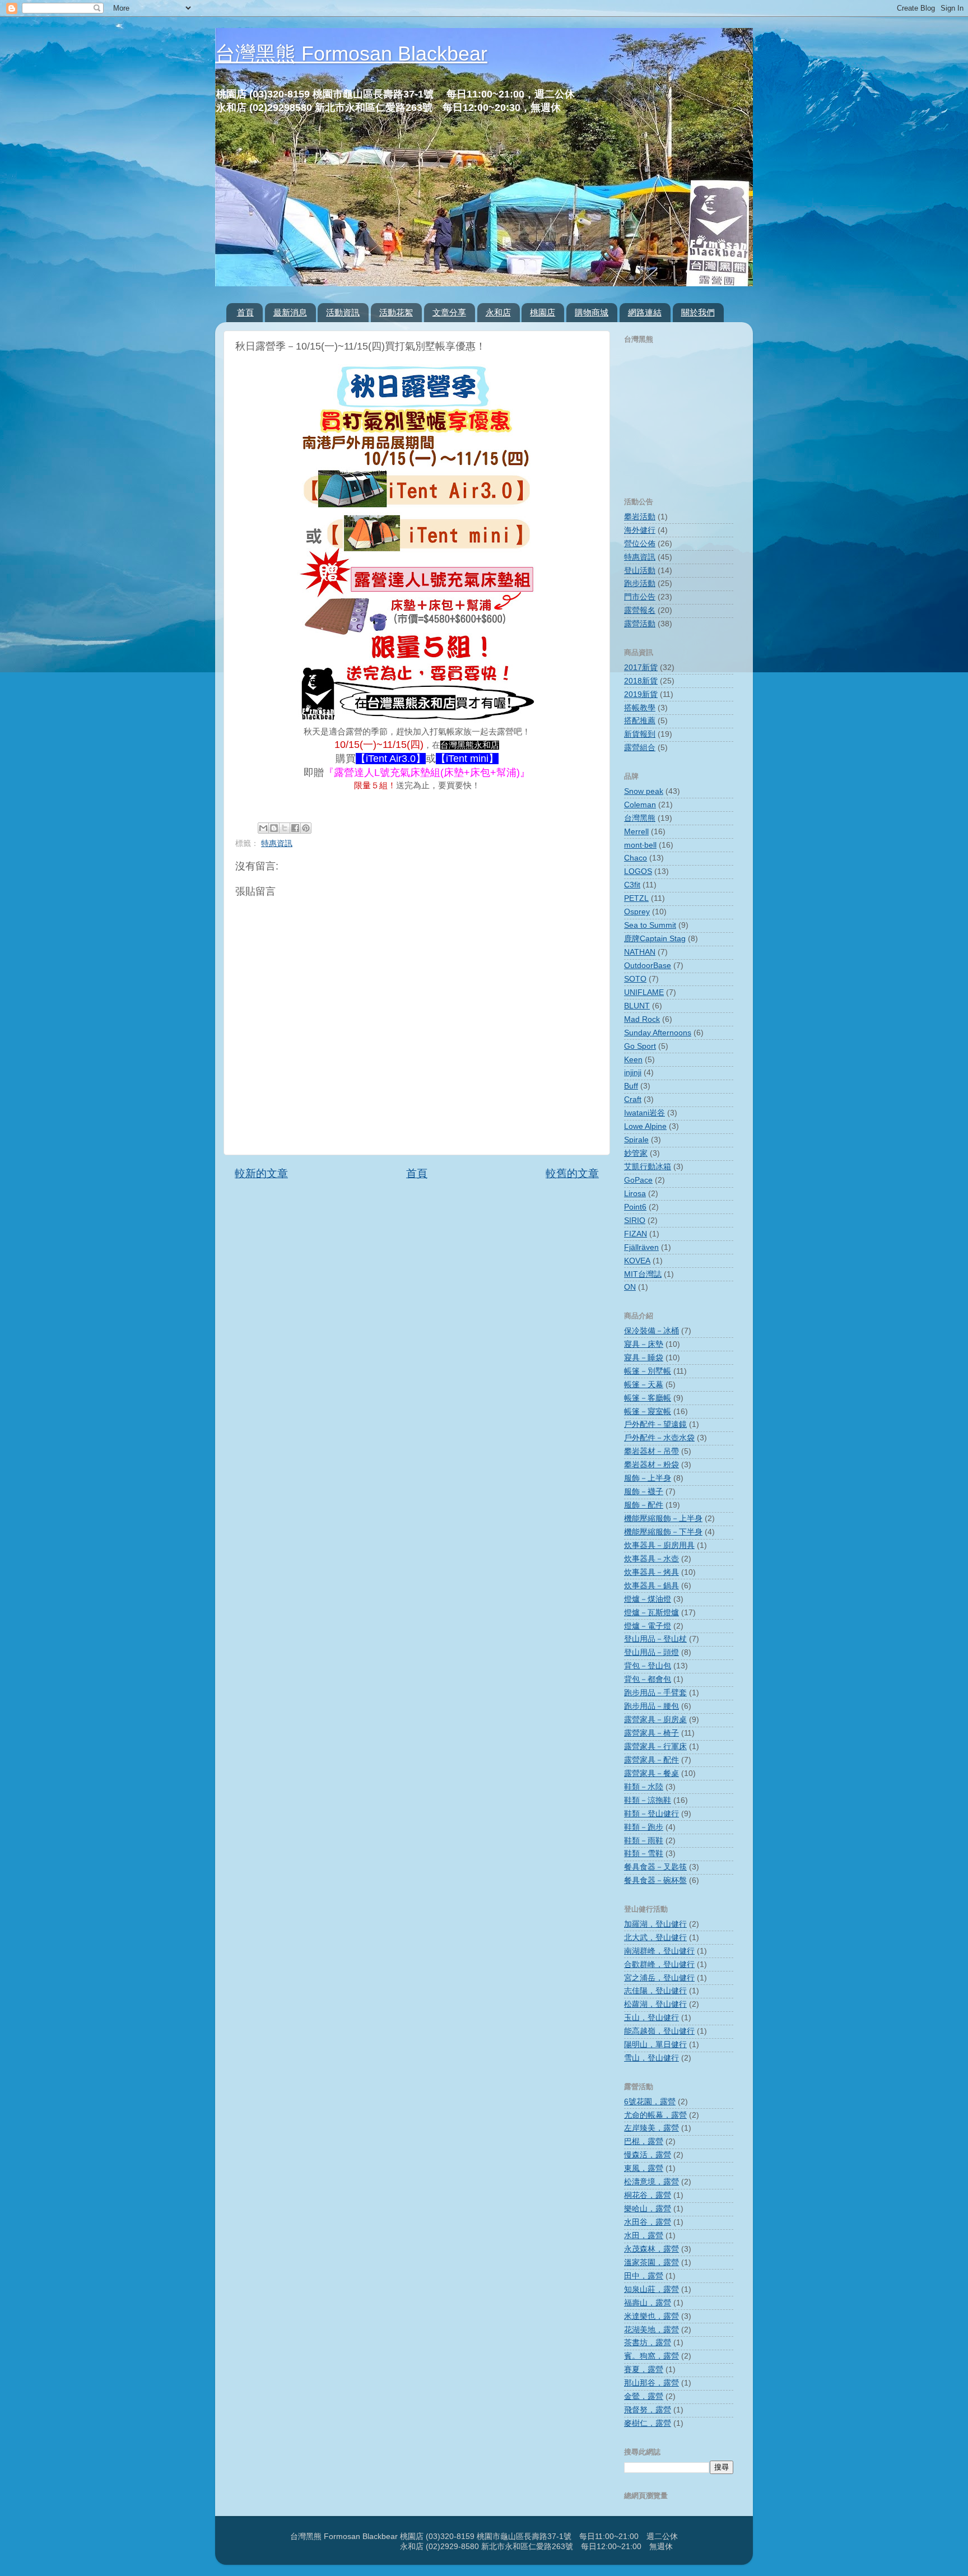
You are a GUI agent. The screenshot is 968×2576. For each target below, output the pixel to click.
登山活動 (640, 571)
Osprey (637, 912)
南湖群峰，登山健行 (659, 1951)
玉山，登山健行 (651, 2018)
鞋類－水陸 (644, 1787)
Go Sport (640, 1046)
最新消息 (290, 312)
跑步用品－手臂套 (655, 1693)
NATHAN (640, 952)
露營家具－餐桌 (651, 1773)
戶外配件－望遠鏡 (655, 1424)
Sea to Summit (650, 925)
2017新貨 (641, 668)
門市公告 (640, 597)
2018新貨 (641, 681)
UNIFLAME (644, 992)
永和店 (498, 312)
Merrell (636, 832)
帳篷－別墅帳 (648, 1371)
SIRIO (635, 1220)
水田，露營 (644, 2236)
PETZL (636, 898)
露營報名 (640, 610)
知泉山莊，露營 (651, 2289)
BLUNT (637, 1006)
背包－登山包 (648, 1666)
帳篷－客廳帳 (648, 1398)
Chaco (636, 858)
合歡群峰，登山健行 (659, 1964)
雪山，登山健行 (651, 2058)
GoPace (638, 1180)
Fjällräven (641, 1247)
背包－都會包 (648, 1679)
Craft (633, 1099)
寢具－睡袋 (644, 1358)
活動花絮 (396, 312)
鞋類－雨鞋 (644, 1841)
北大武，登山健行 (655, 1938)
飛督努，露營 (648, 2410)
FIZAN (636, 1234)
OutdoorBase (648, 966)
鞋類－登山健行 (651, 1814)
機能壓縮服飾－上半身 (663, 1519)
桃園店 (543, 312)
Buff (631, 1086)
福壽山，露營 (648, 2303)
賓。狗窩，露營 (651, 2356)
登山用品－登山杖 (655, 1639)
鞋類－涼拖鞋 (648, 1800)
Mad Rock (642, 1019)
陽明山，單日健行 (655, 2045)
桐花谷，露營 (648, 2195)
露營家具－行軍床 (655, 1747)
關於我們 (698, 312)
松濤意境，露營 (651, 2182)
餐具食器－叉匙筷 (655, 1867)
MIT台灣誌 (643, 1274)
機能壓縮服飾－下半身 (663, 1532)
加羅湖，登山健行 (655, 1924)
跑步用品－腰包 (651, 1706)
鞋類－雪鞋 (644, 1854)
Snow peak (644, 791)
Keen (633, 1060)
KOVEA (637, 1261)
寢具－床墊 (644, 1344)
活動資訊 (343, 312)
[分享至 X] (285, 828)
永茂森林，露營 (651, 2249)
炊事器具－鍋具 (651, 1586)
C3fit (632, 885)
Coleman (640, 805)
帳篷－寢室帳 (648, 1412)
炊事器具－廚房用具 (659, 1545)
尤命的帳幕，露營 (655, 2115)
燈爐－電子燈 (648, 1626)
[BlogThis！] (274, 828)
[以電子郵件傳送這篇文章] (263, 828)
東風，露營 (644, 2168)
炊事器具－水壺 (651, 1559)
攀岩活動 (640, 517)
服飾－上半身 (648, 1478)
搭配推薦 (640, 721)
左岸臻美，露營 (651, 2128)
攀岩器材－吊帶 (651, 1451)
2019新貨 (641, 694)
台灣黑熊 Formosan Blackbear (351, 54)
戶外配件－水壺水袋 (659, 1438)
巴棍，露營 (644, 2142)
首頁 (245, 312)
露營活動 (640, 624)
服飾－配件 (644, 1505)
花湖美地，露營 (651, 2330)
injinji (633, 1073)
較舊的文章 (572, 1173)
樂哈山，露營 (648, 2209)
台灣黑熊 (640, 818)
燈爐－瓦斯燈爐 (651, 1613)
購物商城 (592, 312)
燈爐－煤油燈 (648, 1599)
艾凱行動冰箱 (648, 1167)
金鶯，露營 (644, 2396)
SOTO (635, 979)
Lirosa (635, 1194)
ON (630, 1287)
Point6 (635, 1207)
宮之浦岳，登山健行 (659, 1978)
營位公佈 (640, 544)
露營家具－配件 (651, 1760)
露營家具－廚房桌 (655, 1720)
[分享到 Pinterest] (306, 828)
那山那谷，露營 (651, 2383)
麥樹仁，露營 (648, 2423)
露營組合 (640, 748)
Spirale (636, 1140)
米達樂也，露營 (651, 2316)
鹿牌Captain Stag (655, 939)
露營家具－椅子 (651, 1733)
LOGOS (638, 871)
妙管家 (636, 1153)
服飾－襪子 (644, 1492)
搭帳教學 (640, 708)
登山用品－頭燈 (651, 1652)
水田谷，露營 (648, 2222)
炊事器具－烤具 (651, 1572)
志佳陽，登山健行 (655, 1991)
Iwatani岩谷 (644, 1113)
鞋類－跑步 (644, 1827)
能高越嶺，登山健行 (659, 2031)
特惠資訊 (277, 843)
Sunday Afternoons (658, 1033)
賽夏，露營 (644, 2370)
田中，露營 (644, 2276)
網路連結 (645, 312)
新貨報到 (640, 734)
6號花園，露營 (650, 2102)
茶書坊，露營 (648, 2343)
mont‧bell (640, 845)
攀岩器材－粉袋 (651, 1465)
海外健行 (640, 530)
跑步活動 (640, 583)
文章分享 (449, 312)
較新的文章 (261, 1173)
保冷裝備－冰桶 (651, 1331)
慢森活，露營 (648, 2155)
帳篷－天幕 (644, 1385)
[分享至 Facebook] (295, 828)
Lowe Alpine (645, 1126)
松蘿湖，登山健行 (655, 2004)
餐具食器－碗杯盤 (655, 1880)
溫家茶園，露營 (651, 2263)
